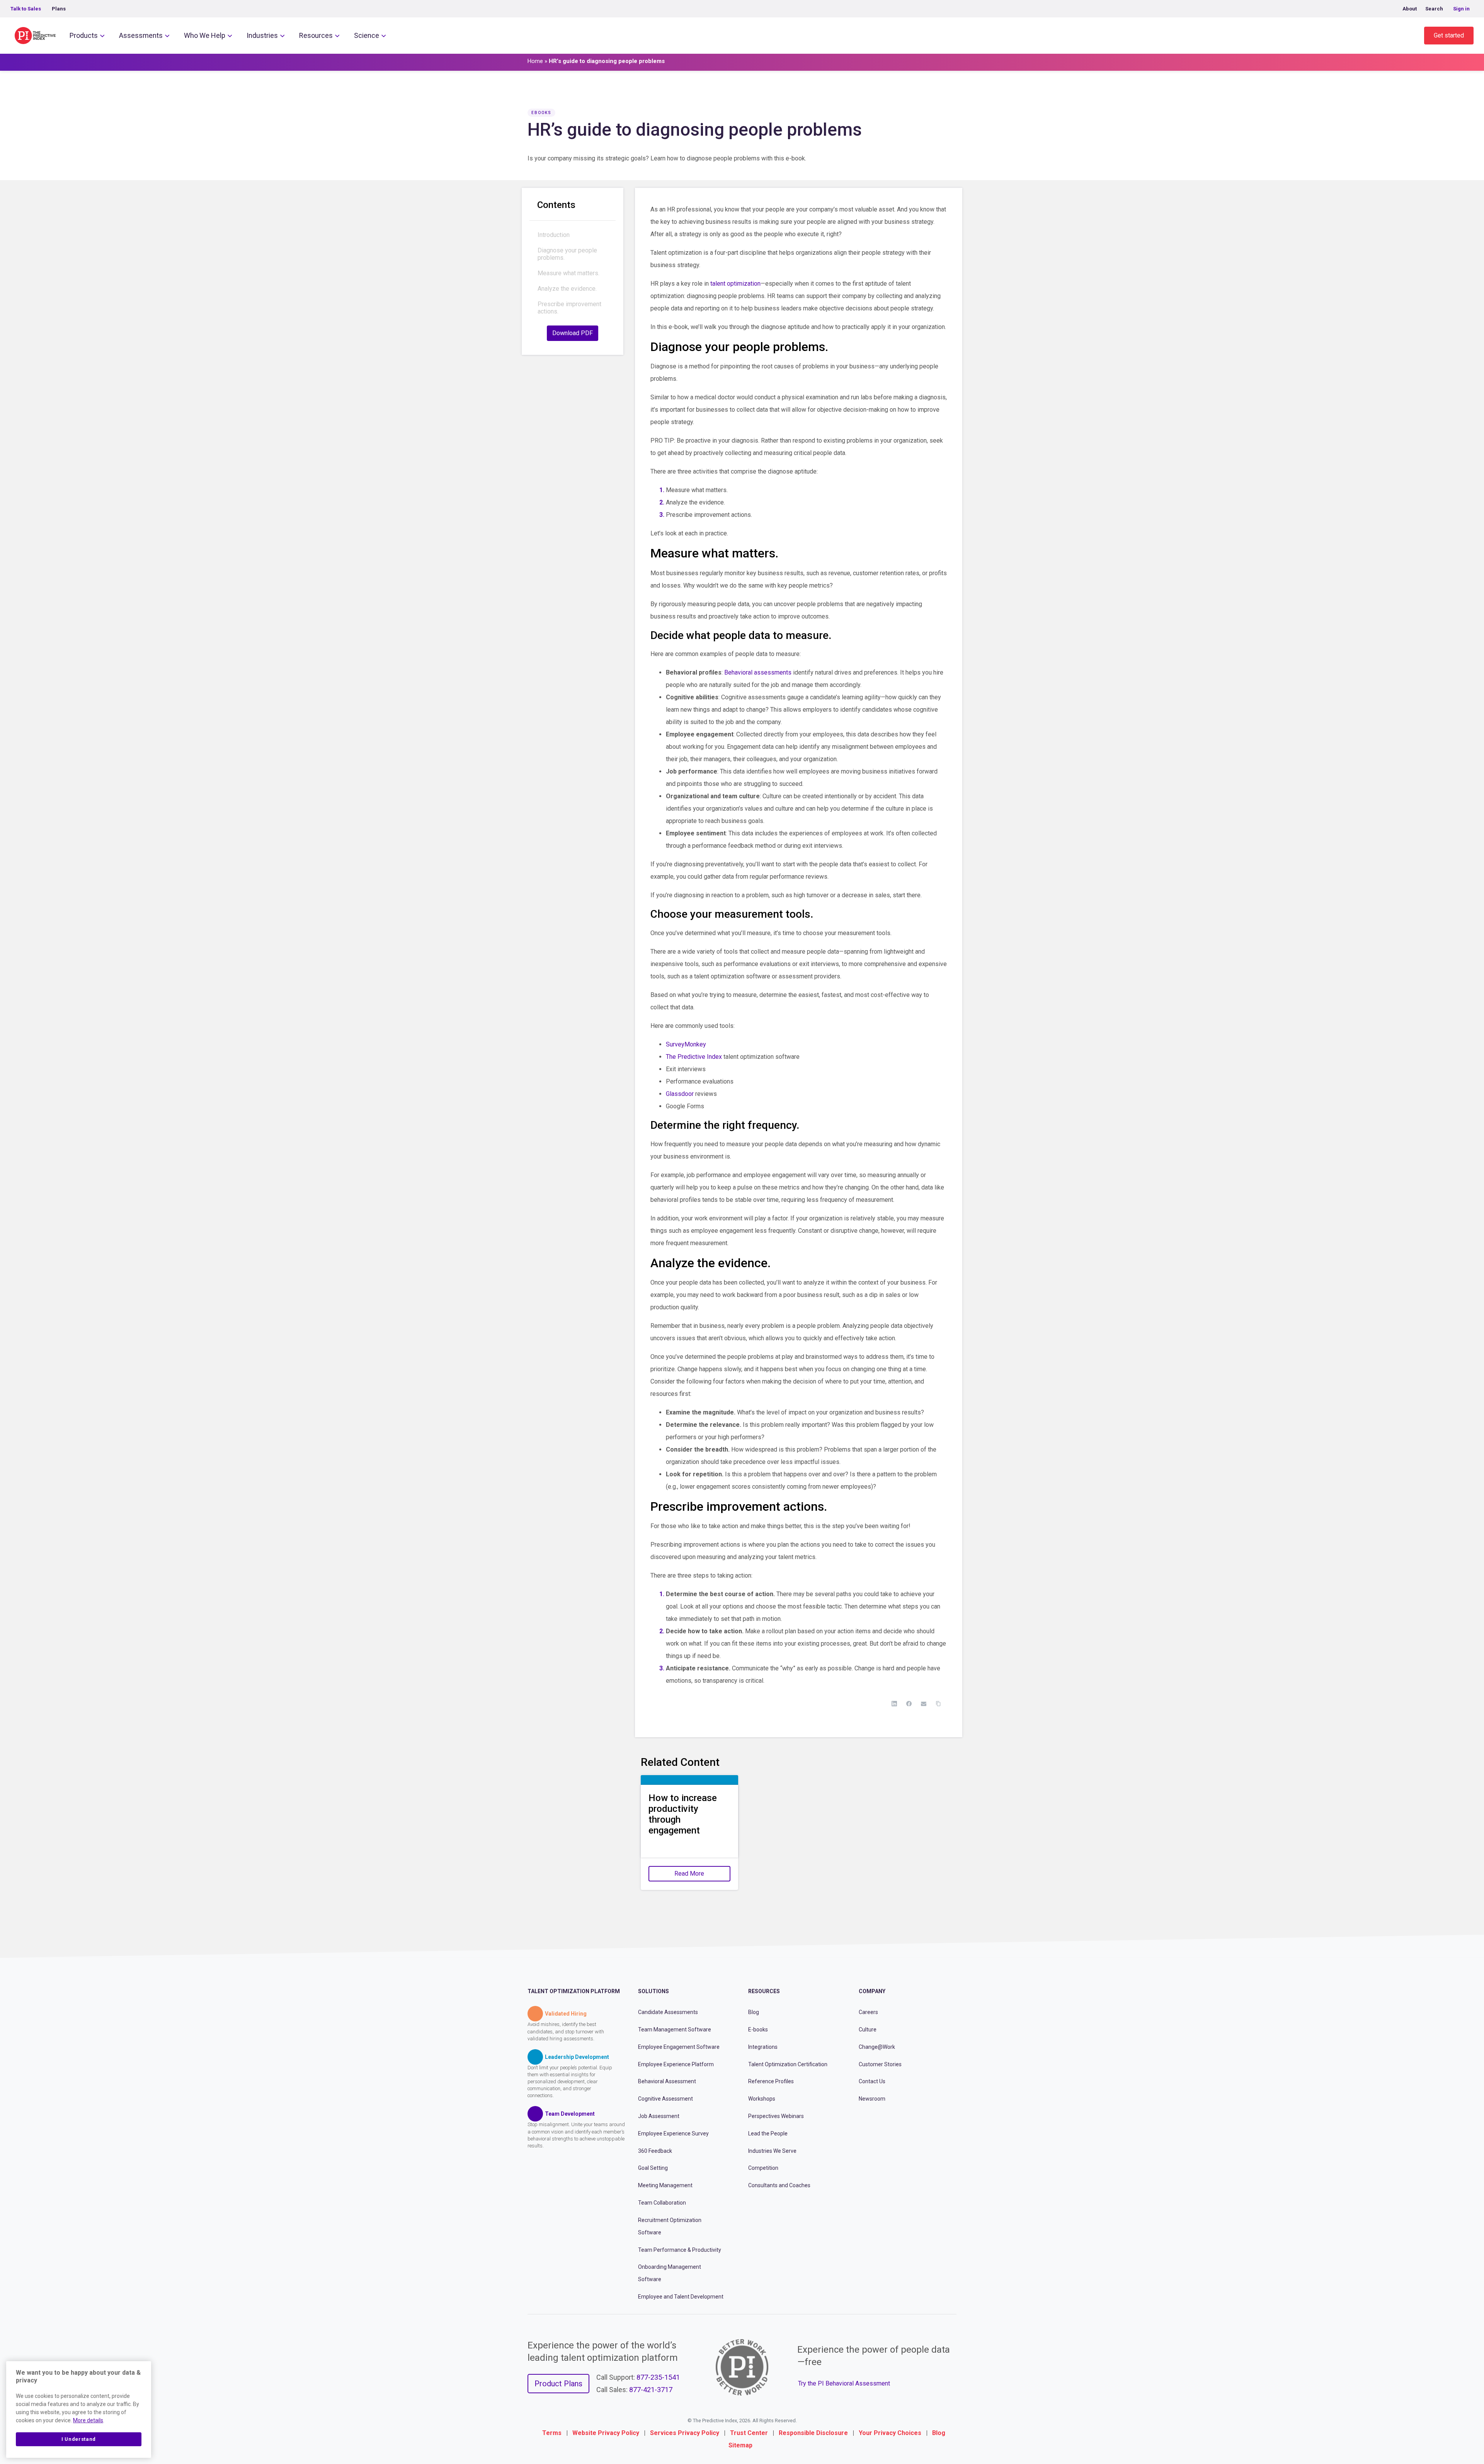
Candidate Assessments (668, 2012)
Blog (754, 2012)
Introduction (554, 235)
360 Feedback (655, 2151)
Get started (1449, 35)
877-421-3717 (651, 2390)
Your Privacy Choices (890, 2433)
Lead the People (768, 2133)
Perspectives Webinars (776, 2116)
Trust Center (749, 2433)
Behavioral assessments (758, 672)
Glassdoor (680, 1094)
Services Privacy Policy (685, 2433)
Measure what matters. (568, 273)
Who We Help (205, 35)
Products (84, 35)
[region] (79, 2409)
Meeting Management (665, 2185)
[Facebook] (909, 1704)
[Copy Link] (938, 1704)
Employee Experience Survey (673, 2133)
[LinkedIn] (894, 1704)
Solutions (654, 1991)
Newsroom (872, 2099)
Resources (316, 35)
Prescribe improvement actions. (569, 308)
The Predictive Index (694, 1057)
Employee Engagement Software (679, 2047)
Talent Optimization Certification (788, 2064)
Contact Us (872, 2081)
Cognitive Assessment (665, 2099)
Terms (552, 2433)
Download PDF (573, 333)
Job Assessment (659, 2116)
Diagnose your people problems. (567, 254)
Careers (868, 2012)
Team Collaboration (662, 2203)
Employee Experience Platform (676, 2064)
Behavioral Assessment (667, 2081)
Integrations (763, 2047)
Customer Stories (880, 2064)
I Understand (79, 2439)
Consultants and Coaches (779, 2185)
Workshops (762, 2099)
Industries (262, 35)
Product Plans (558, 2384)
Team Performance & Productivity (680, 2250)
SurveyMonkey (686, 1044)
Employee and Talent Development (681, 2297)
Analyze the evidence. (567, 289)
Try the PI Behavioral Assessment (844, 2383)
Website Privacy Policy (606, 2433)
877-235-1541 (658, 2377)
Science (367, 35)
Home (535, 61)
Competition (763, 2168)
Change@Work (877, 2047)
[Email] (924, 1704)
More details (88, 2420)
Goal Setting (653, 2168)
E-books (758, 2029)
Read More (689, 1874)
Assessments (141, 35)
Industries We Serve (772, 2151)
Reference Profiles (771, 2081)
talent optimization (735, 284)
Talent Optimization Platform (574, 1991)
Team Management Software (675, 2029)
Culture (868, 2029)
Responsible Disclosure (813, 2433)
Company (872, 1991)
